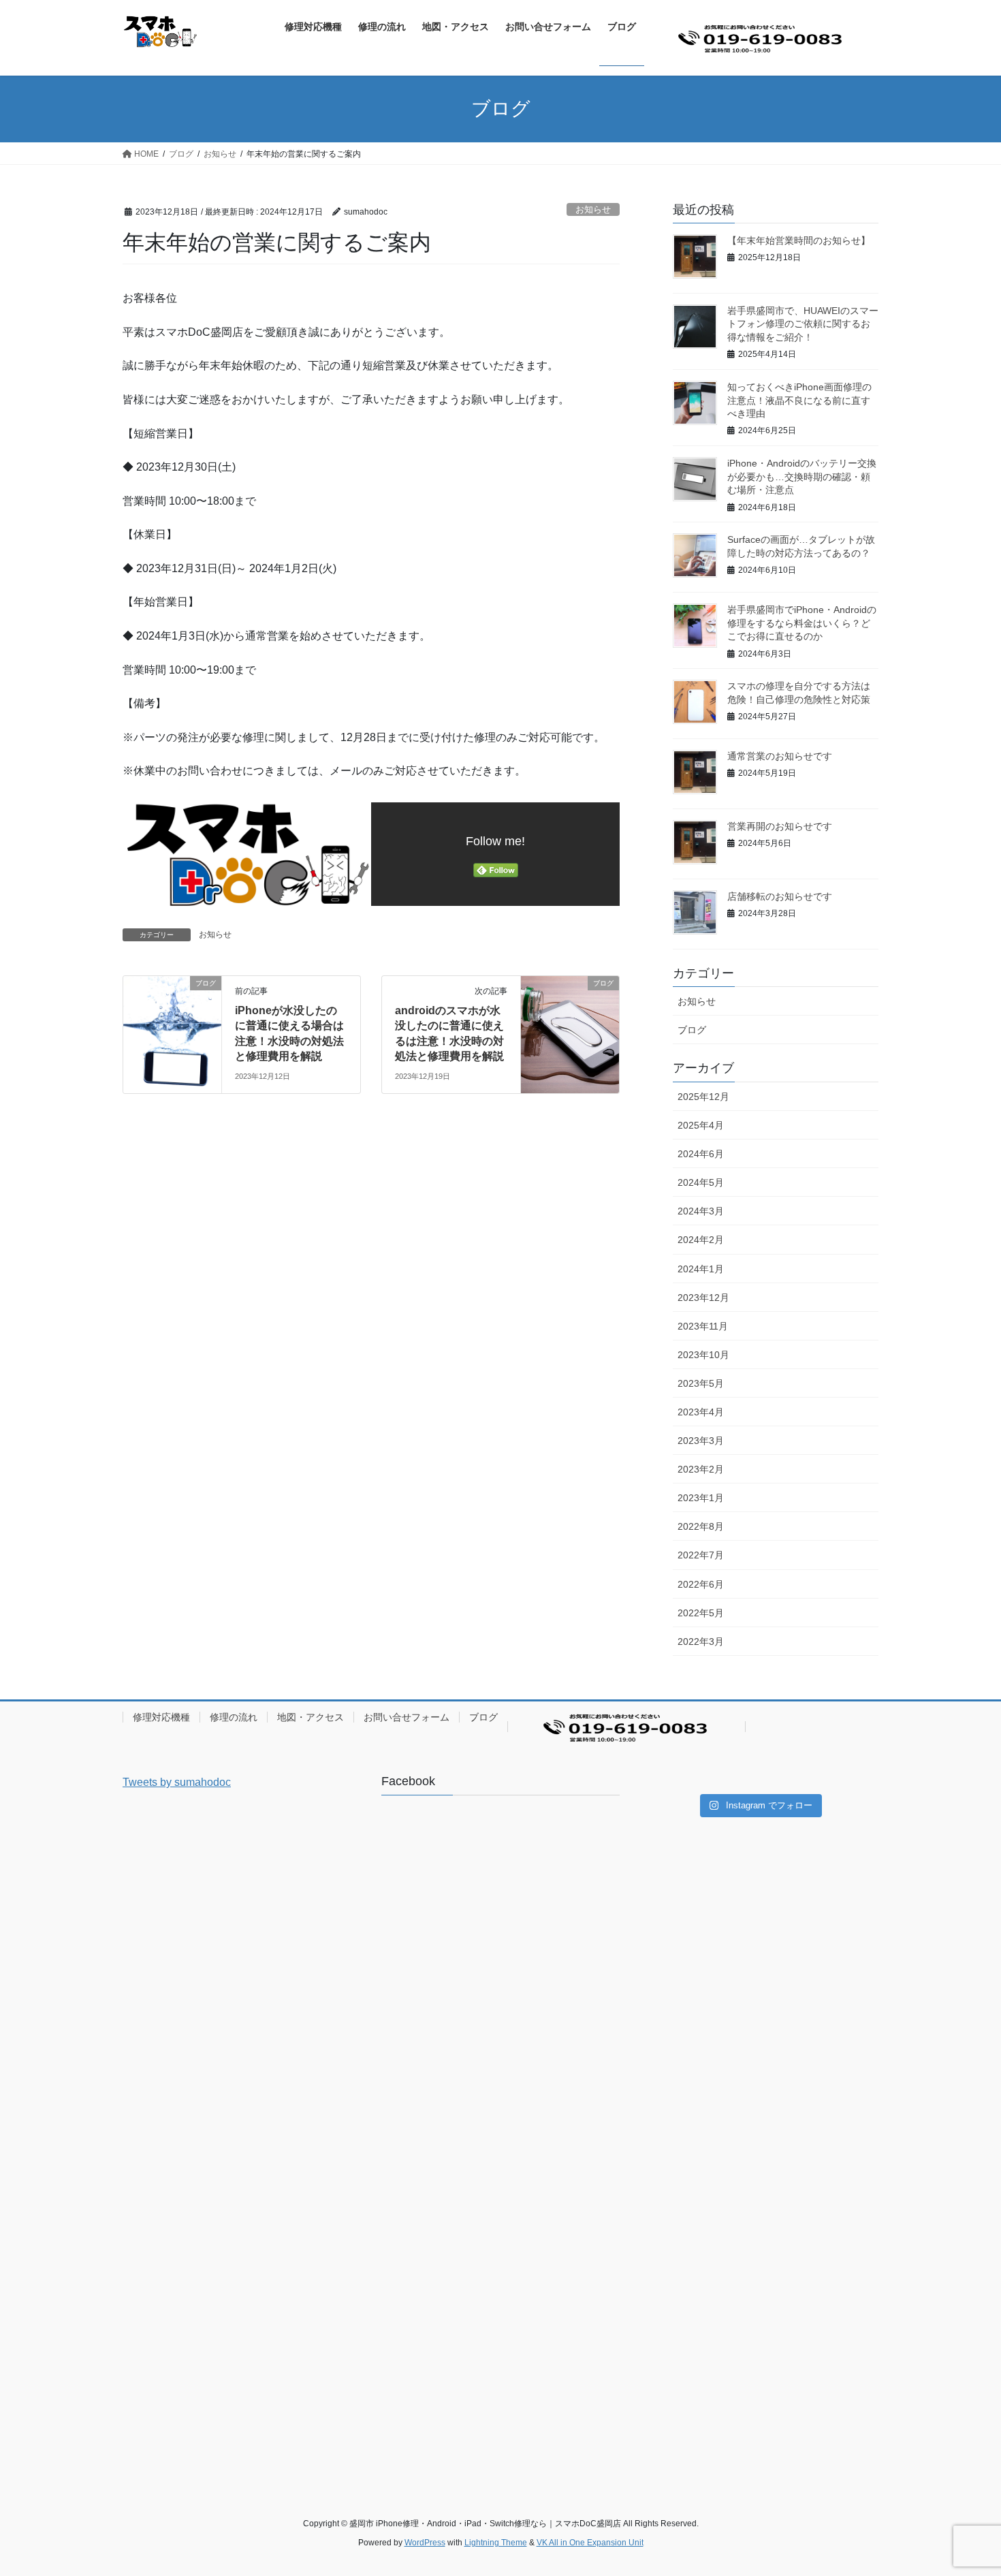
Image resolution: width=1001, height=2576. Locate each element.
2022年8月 (701, 1526)
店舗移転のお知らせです (780, 896)
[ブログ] (172, 1026)
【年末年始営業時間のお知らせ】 (799, 240)
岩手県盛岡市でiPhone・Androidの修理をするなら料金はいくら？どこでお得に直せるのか (802, 623)
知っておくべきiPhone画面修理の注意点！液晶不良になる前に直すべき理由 (799, 400)
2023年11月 (703, 1326)
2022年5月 (701, 1613)
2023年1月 (701, 1498)
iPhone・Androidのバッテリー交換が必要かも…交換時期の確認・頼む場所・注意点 (802, 476)
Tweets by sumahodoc (177, 1782)
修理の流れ (234, 1717)
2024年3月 (701, 1211)
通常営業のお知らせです (780, 756)
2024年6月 (701, 1154)
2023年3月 (701, 1441)
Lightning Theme (496, 2543)
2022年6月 (701, 1584)
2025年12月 (703, 1097)
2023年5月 (701, 1383)
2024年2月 (701, 1240)
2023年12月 (703, 1298)
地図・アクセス (311, 1717)
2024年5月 (701, 1182)
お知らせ (593, 209)
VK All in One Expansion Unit (590, 2543)
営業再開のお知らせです (780, 826)
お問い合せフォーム (407, 1717)
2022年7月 (701, 1555)
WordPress (425, 2543)
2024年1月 (701, 1269)
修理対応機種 (161, 1717)
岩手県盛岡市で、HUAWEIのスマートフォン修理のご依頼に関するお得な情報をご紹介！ (803, 324)
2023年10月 (703, 1355)
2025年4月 (701, 1125)
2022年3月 (701, 1642)
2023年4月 (701, 1412)
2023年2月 (701, 1469)
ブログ (692, 1030)
